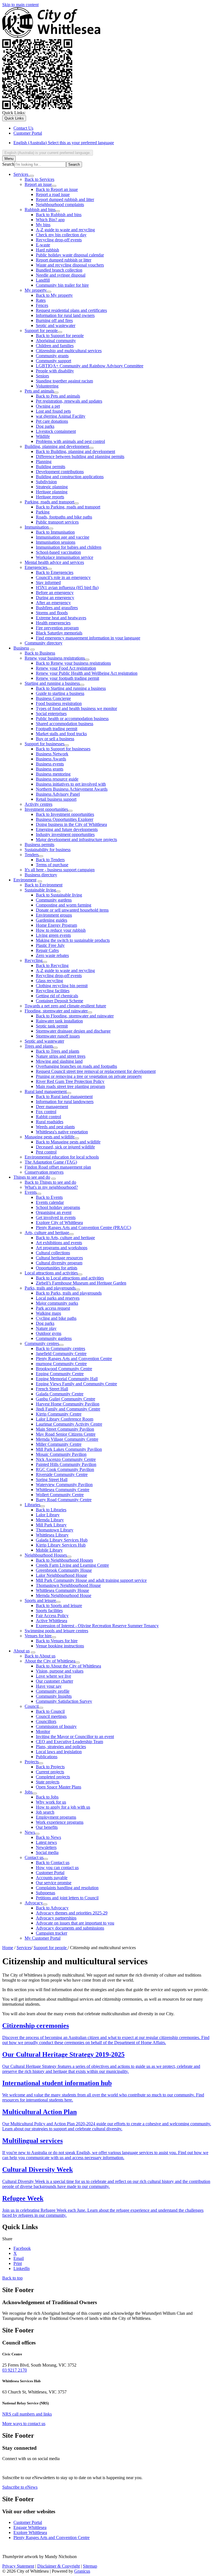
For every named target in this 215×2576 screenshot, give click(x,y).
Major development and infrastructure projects (76, 839)
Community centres (42, 1343)
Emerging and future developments (67, 829)
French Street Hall (52, 1389)
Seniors (42, 376)
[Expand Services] (32, 176)
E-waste (43, 245)
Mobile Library (49, 1550)
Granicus (82, 2571)
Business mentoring (53, 774)
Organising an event (54, 1212)
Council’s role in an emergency (63, 577)
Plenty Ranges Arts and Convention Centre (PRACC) (83, 1228)
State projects (48, 1782)
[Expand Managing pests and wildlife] (77, 1138)
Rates (41, 300)
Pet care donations (52, 421)
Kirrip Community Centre (59, 1414)
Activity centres (38, 804)
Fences (42, 305)
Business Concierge (53, 698)
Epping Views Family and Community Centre (76, 1384)
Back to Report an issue (57, 189)
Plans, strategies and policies (61, 1747)
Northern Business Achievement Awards (72, 789)
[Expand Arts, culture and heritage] (71, 1234)
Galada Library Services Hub (62, 1540)
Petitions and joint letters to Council (67, 1898)
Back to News (48, 1837)
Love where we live (53, 1676)
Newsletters (46, 1847)
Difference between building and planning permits (80, 456)
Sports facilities (49, 1611)
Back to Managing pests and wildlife (68, 1142)
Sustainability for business (48, 850)
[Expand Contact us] (46, 1859)
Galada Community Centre (60, 1394)
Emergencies (36, 567)
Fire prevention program (57, 628)
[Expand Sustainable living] (58, 891)
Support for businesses (45, 744)
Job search (45, 1812)
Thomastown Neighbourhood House (68, 1585)
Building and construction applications (70, 477)
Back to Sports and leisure (59, 1605)
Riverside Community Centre (62, 1474)
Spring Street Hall (52, 1479)
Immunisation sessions (56, 542)
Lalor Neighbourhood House (61, 1575)
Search (8, 164)
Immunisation (37, 527)
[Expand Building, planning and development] (91, 448)
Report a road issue (53, 194)
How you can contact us (57, 1868)
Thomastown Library (55, 1530)
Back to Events (49, 1197)
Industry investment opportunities (65, 834)
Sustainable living (40, 890)
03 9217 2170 (15, 2370)
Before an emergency (55, 593)
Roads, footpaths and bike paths (64, 517)
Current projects (50, 1772)
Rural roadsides (50, 1122)
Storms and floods (52, 613)
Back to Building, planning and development (75, 451)
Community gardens (54, 900)
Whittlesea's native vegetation (62, 1132)
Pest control (46, 1152)
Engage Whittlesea (30, 2527)
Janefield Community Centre (61, 1354)
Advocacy (34, 1903)
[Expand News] (37, 1834)
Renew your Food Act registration (66, 668)
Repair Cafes (47, 950)
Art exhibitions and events (59, 1243)
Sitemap (90, 2566)
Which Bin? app (50, 220)
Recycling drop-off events (59, 240)
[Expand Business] (32, 650)
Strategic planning (52, 487)
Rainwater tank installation (59, 1021)
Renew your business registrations (55, 658)
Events (31, 1192)
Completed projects (53, 1777)
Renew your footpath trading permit (67, 678)
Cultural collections (53, 1253)
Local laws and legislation (59, 1752)
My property (36, 290)
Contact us (34, 1857)
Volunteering (47, 386)
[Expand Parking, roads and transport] (76, 503)
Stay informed (48, 582)
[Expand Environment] (40, 881)
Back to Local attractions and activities (70, 1278)
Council (32, 1706)
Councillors (46, 1721)
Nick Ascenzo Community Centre (66, 1459)
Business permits (39, 845)
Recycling (34, 960)
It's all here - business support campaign (60, 870)
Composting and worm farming (64, 905)
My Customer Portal (43, 1938)
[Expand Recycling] (45, 962)
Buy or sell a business (55, 739)
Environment (25, 880)
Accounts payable (52, 1878)
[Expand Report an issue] (54, 186)
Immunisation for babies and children (69, 547)
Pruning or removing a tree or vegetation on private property (89, 1076)
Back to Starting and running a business (71, 688)
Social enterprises (51, 714)
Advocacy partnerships (56, 1918)
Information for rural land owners (65, 315)
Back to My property (54, 295)
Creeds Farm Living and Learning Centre (72, 1565)
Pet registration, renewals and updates (69, 401)
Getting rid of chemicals (57, 996)
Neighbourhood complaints (60, 205)
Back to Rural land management (64, 1097)
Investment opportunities (46, 809)
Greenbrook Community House (64, 1570)
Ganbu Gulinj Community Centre (66, 1399)
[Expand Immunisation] (51, 529)
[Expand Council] (41, 1708)
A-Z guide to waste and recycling (65, 230)
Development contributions (60, 472)
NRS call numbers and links (27, 2414)
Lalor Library (48, 1515)
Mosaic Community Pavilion (61, 1454)
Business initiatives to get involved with (71, 784)
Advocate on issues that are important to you (75, 1923)
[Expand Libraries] (43, 1506)
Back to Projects (50, 1767)
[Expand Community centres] (61, 1345)
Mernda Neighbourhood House (64, 1595)
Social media (47, 1852)
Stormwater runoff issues (58, 1036)
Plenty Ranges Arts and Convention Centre (74, 1359)
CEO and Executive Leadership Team (69, 1742)
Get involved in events (56, 1217)
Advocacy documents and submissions (70, 1928)
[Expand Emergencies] (50, 569)
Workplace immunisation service (65, 557)
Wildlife (43, 436)
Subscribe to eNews (20, 2487)
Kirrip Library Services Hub (61, 1545)
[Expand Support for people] (60, 332)
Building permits (51, 467)
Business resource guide (57, 779)
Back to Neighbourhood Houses (64, 1560)
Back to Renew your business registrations (73, 663)
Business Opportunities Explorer (65, 819)
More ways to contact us (24, 2424)
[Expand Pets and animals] (56, 393)
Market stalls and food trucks (61, 734)
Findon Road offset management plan (58, 1167)
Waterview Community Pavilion (64, 1485)
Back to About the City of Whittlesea (68, 1666)
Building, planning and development (57, 446)
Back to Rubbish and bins (59, 215)
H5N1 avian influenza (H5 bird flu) (67, 588)
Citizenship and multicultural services (69, 351)
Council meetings (51, 1716)
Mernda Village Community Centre (67, 1439)
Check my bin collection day (61, 235)
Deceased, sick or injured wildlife (65, 1147)
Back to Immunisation (55, 532)
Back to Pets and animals (58, 396)
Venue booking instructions (60, 1646)
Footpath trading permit (57, 729)
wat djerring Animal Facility (61, 416)
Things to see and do (32, 1177)
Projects (32, 1762)
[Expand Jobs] (35, 1793)
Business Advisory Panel (58, 794)
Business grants (50, 769)
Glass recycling (49, 981)
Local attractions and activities (51, 1273)
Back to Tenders (50, 860)
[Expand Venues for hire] (54, 1637)
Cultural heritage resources (59, 1258)
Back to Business (40, 653)
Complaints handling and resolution (67, 1888)
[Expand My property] (49, 292)
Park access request (53, 1308)
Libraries (32, 1505)
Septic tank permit (52, 1026)
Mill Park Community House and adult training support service (91, 1580)
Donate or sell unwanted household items (72, 910)
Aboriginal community (56, 341)
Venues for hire (38, 1636)
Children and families (55, 346)
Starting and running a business (52, 683)
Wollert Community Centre (60, 1495)
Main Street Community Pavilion (65, 1429)
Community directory (44, 643)
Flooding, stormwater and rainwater (56, 1011)
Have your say (49, 1686)
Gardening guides (52, 920)
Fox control (46, 1112)
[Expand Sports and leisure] (58, 1602)
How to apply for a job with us (63, 1807)
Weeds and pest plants (55, 1127)
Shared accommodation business (65, 724)
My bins (43, 225)
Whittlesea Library (52, 1535)
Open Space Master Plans (59, 1787)
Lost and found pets (53, 411)
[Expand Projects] (41, 1763)
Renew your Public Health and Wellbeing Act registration (87, 673)
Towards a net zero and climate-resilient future (65, 1006)
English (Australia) (64, 143)
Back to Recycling (52, 965)
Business (21, 648)
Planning (44, 462)
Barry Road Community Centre (64, 1500)
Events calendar (50, 1202)
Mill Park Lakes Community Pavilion (69, 1449)
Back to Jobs (47, 1797)
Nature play (46, 1328)
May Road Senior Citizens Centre (66, 1434)
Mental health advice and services (54, 562)
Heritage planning (52, 492)
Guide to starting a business (60, 693)
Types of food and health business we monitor (76, 708)
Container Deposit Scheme (59, 1001)
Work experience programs (60, 1822)
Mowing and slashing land (59, 1061)
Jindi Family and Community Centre (68, 1409)
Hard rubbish (47, 250)
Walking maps (48, 1313)
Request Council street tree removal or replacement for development (96, 1071)
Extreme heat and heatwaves (61, 618)
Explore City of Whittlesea (59, 1222)
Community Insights (54, 1696)
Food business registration (59, 703)
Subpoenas (45, 1893)
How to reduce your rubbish (61, 930)
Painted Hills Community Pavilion (66, 1464)
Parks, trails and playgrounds (50, 1288)
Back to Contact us (53, 1862)
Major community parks (57, 1303)
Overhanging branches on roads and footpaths (76, 1066)
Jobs (29, 1792)
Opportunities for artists (57, 1268)
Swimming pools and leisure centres (56, 1631)
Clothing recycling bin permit (62, 986)
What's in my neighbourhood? (51, 1187)
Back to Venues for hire (57, 1641)
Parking (43, 512)
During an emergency (55, 598)
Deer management (52, 1107)
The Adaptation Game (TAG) (51, 1162)
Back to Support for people (60, 336)
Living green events (53, 935)
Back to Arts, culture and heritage (65, 1238)
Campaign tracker (52, 1933)
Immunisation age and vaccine (63, 537)
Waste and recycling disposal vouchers (70, 265)
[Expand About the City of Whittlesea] (78, 1662)
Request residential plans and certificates (71, 310)
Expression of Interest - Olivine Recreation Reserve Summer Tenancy (97, 1626)
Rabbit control (48, 1117)
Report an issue (38, 184)
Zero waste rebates (52, 955)
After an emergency (53, 603)
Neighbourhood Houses (46, 1555)
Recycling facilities (53, 991)
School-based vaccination (58, 552)
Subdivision (46, 482)
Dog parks (45, 426)
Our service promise (54, 1883)
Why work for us (51, 1802)
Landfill (43, 280)
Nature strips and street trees (61, 1056)
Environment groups (54, 915)
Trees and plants (39, 1046)
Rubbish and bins (40, 210)
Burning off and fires (54, 320)
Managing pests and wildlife (50, 1137)
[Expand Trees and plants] (55, 1048)
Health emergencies (53, 623)
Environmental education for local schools (62, 1157)
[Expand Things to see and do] (53, 1179)
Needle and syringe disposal (61, 275)
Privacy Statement (18, 2566)
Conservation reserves (44, 1172)
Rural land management (46, 1091)
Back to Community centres (60, 1348)
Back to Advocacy (52, 1908)
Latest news (46, 1842)
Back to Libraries (51, 1510)
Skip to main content (20, 5)
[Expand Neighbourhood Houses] (69, 1557)
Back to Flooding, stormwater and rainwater (75, 1016)
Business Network (52, 754)
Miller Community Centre (59, 1444)
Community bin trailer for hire (62, 285)
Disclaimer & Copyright (59, 2566)
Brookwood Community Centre (64, 1369)
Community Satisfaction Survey (64, 1701)
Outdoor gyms (49, 1333)
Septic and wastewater (56, 325)
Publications (47, 1757)
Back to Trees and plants (58, 1051)
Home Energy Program (56, 925)
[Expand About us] (33, 1652)
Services (24, 1948)
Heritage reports (50, 497)
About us (22, 1651)
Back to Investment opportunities (65, 814)
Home (8, 1948)
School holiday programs (58, 1207)
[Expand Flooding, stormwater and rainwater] (90, 1012)
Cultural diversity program (59, 1263)
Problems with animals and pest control (70, 441)
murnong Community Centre (61, 1364)
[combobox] (48, 153)
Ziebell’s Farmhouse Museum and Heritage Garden (81, 1283)
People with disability (55, 371)
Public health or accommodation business (72, 719)
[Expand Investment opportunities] (70, 811)
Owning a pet (48, 406)
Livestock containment (56, 431)
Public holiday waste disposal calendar (70, 255)
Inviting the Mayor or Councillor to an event (75, 1737)
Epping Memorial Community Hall (67, 1379)
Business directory (41, 875)
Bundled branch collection (59, 270)
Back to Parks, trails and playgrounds (69, 1293)
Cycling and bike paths (56, 1318)
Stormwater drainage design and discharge (73, 1031)
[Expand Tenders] (41, 856)
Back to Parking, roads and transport (68, 507)
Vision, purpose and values (60, 1671)
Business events (50, 764)
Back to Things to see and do (50, 1182)
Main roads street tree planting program (70, 1086)
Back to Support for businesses (63, 749)
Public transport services (57, 522)
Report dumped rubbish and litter (65, 199)
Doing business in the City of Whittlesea (71, 824)
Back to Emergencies (55, 572)
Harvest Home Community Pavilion (68, 1404)
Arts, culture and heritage (47, 1233)
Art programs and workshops (62, 1248)
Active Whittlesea (52, 1621)
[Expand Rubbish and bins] (58, 211)
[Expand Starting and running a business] (82, 685)
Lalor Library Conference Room (65, 1419)
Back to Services (39, 179)
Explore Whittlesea (30, 2532)
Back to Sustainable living (59, 895)
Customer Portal (50, 1873)
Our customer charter (54, 1681)
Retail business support (56, 799)
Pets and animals (39, 391)
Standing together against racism (64, 381)
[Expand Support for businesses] (67, 745)
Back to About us (40, 1656)
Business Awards (51, 759)
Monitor (43, 1731)
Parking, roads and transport (49, 502)
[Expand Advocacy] (45, 1904)
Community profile (53, 1691)
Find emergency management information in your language (88, 638)
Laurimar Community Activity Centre (69, 1424)
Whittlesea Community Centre (63, 1490)
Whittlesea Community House (62, 1590)
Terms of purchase (52, 865)
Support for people (41, 331)
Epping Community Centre (60, 1374)
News (30, 1832)
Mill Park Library (51, 1525)
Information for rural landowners (65, 1102)
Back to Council (50, 1711)
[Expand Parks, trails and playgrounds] (78, 1290)
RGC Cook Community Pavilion (65, 1469)
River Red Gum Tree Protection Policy (70, 1081)
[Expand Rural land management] (69, 1093)
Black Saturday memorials (59, 633)
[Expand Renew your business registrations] (87, 660)
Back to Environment (44, 885)
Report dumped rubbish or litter (64, 260)
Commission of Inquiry (56, 1726)
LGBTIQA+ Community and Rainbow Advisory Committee (90, 366)
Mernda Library (50, 1520)
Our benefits (47, 1827)
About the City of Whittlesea (50, 1661)
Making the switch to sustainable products (73, 940)
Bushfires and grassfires (57, 608)
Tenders (32, 855)
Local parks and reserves (58, 1298)
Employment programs (56, 1817)
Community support (53, 361)
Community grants (52, 356)
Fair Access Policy (52, 1616)
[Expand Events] (39, 1194)
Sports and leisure (40, 1600)
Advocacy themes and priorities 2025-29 (72, 1913)
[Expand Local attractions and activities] (80, 1274)
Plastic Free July (50, 945)
